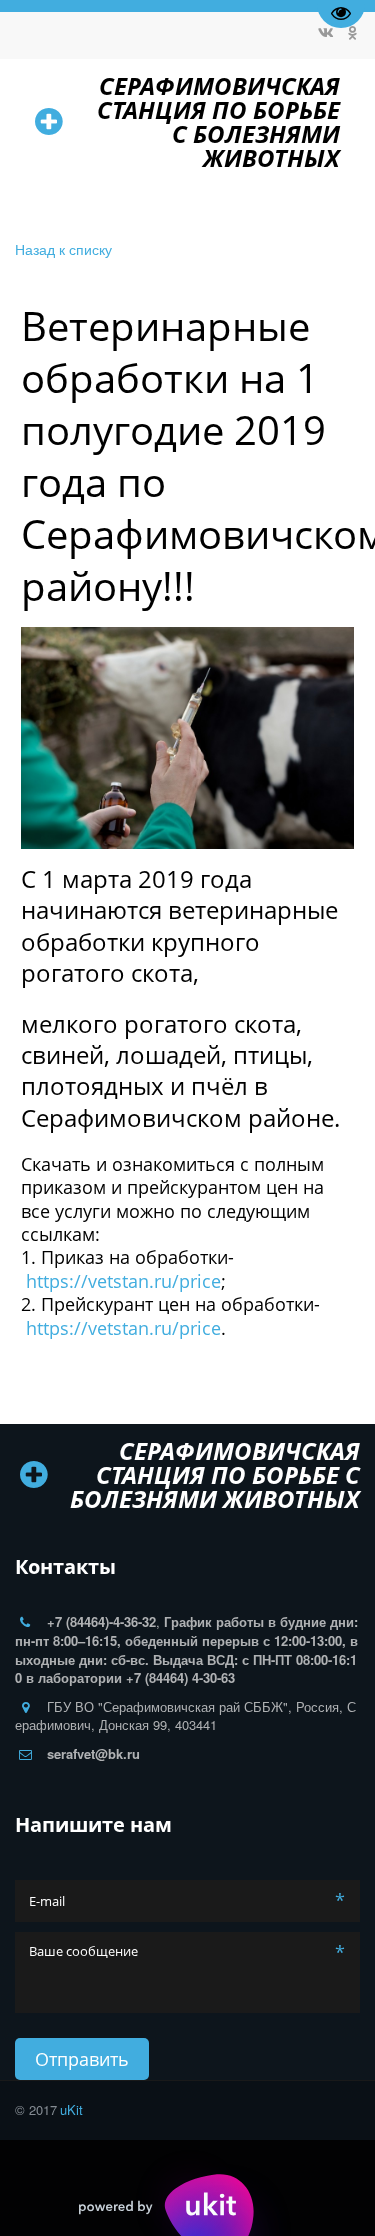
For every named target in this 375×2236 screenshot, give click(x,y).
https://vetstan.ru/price (123, 1281)
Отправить (82, 2059)
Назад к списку (63, 249)
